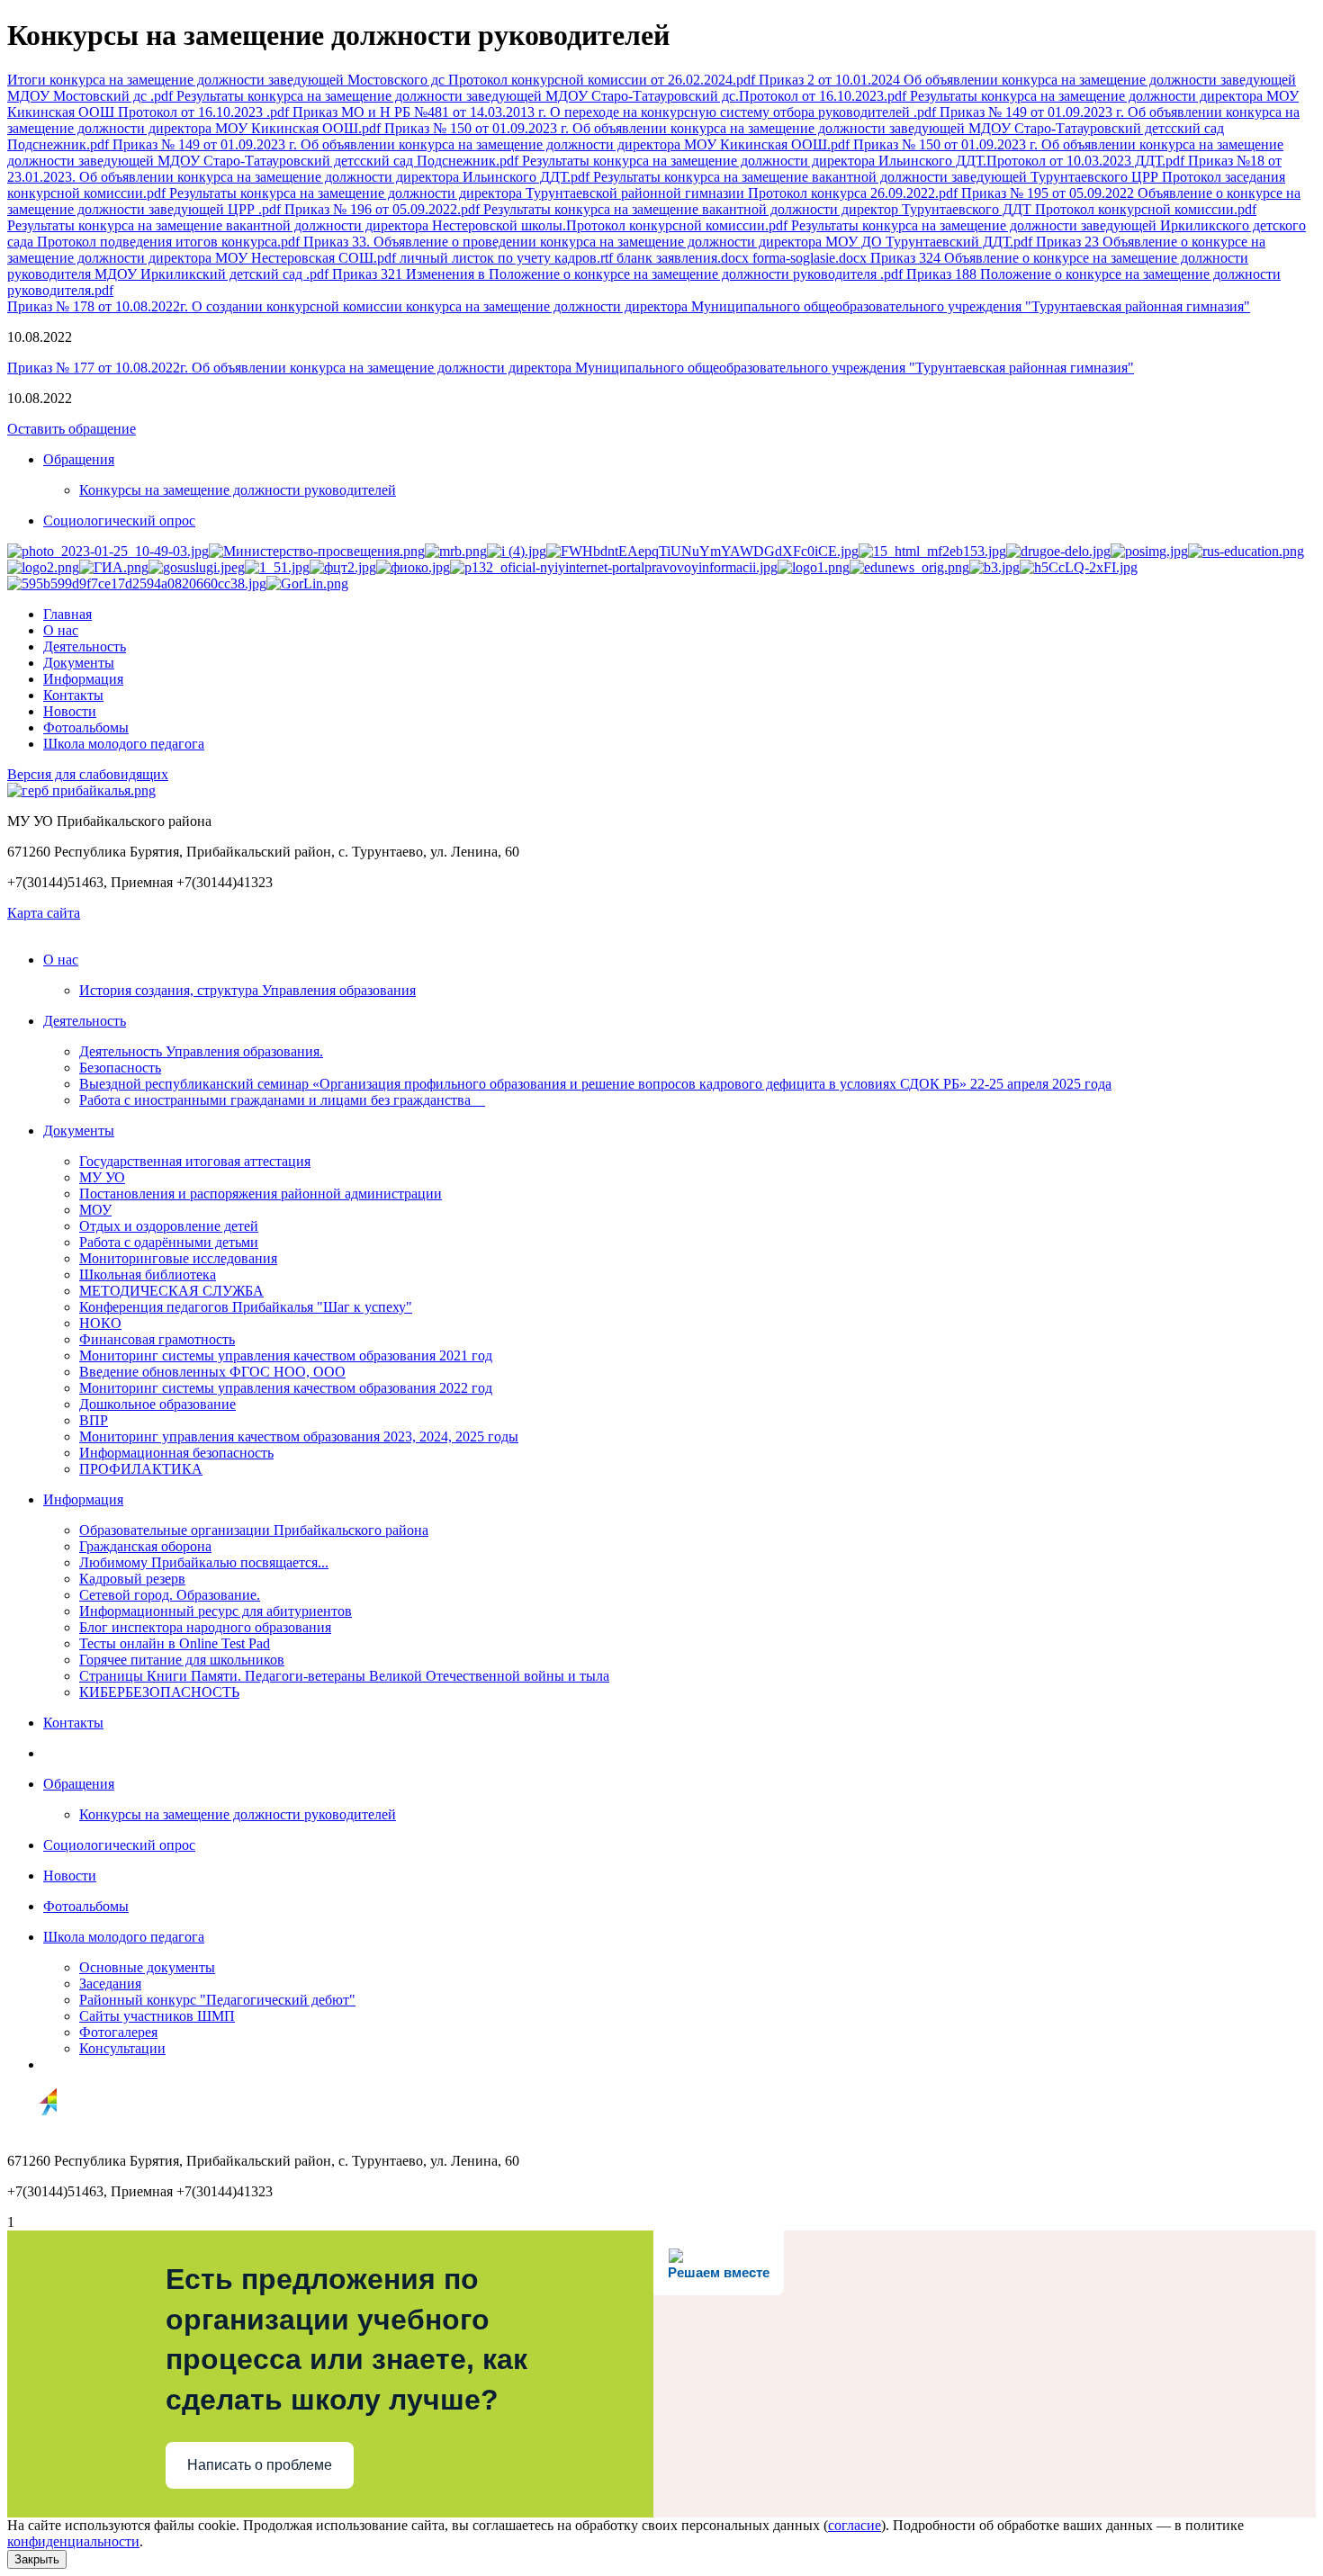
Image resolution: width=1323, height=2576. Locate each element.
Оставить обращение (72, 429)
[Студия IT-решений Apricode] (32, 2130)
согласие (855, 2525)
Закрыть (37, 2559)
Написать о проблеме (260, 2465)
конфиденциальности (73, 2541)
